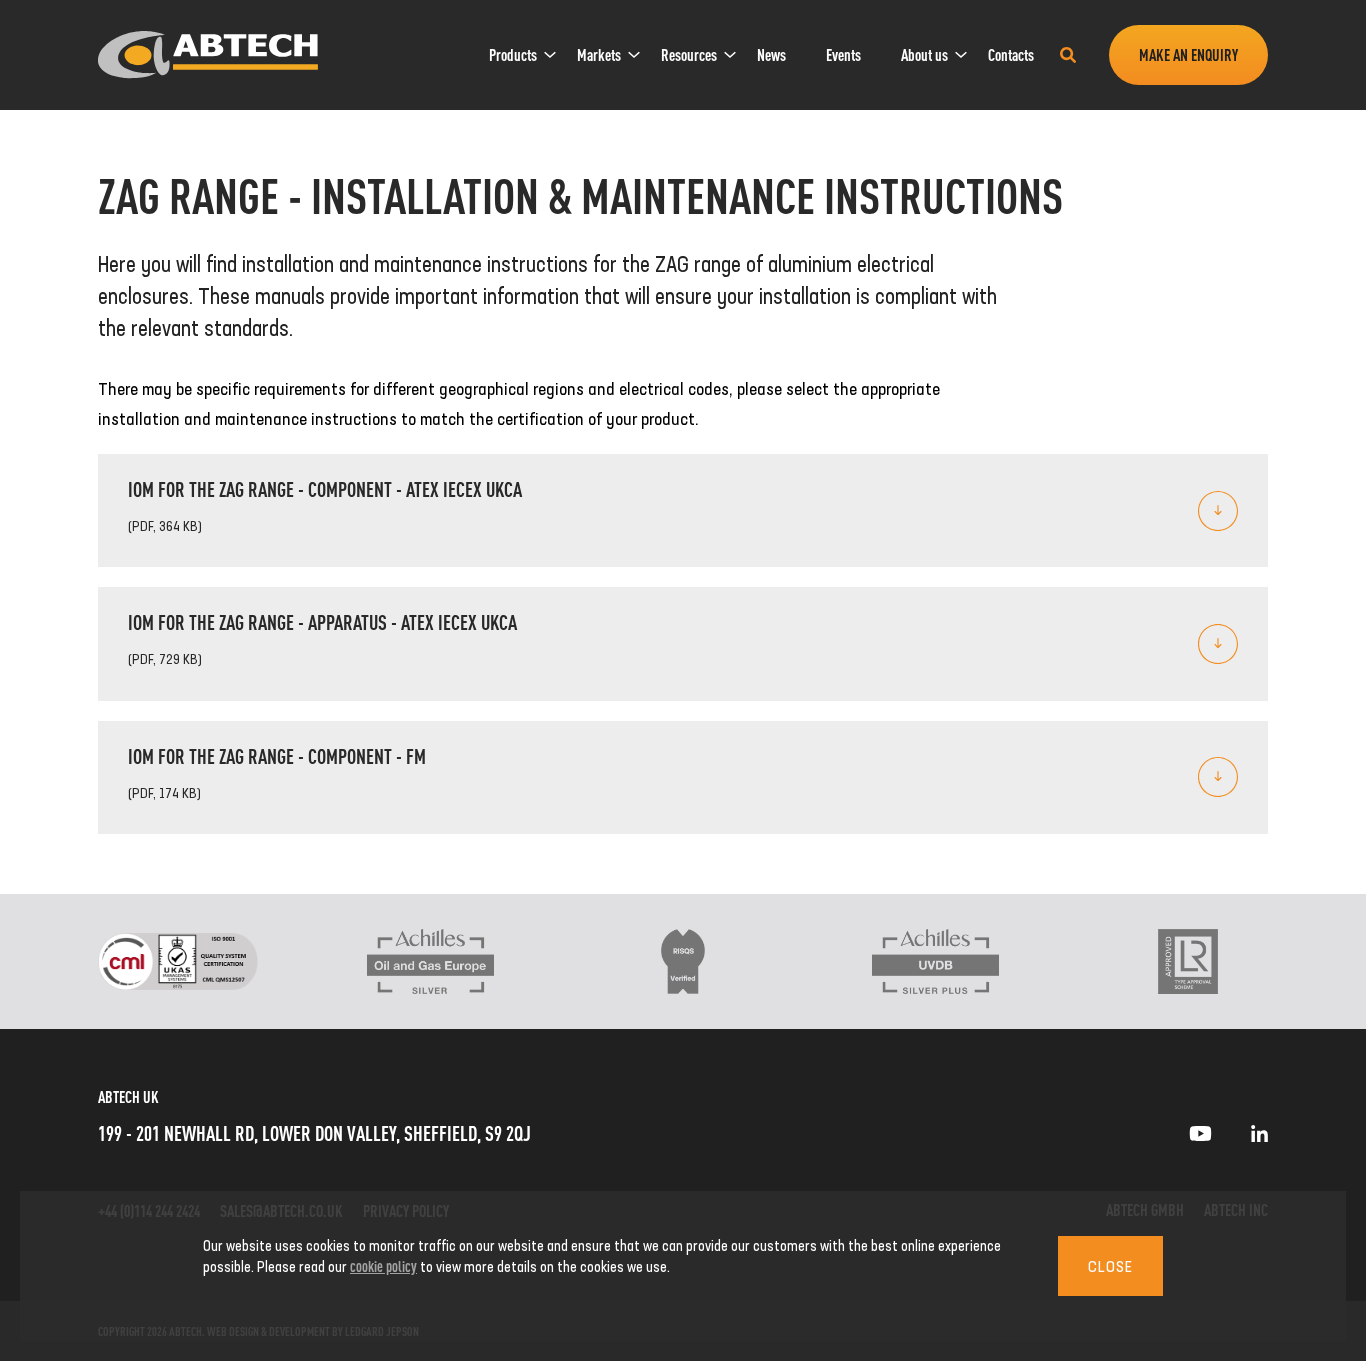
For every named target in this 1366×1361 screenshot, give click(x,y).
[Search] (1068, 55)
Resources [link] (689, 54)
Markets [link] (599, 54)
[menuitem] (513, 55)
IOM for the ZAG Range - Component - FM (277, 755)
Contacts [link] (1011, 54)
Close (1110, 1266)
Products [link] (513, 54)
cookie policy (383, 1265)
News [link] (771, 54)
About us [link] (924, 54)
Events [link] (843, 54)
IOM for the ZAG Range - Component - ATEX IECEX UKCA (325, 488)
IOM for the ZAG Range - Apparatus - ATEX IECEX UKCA (322, 621)
